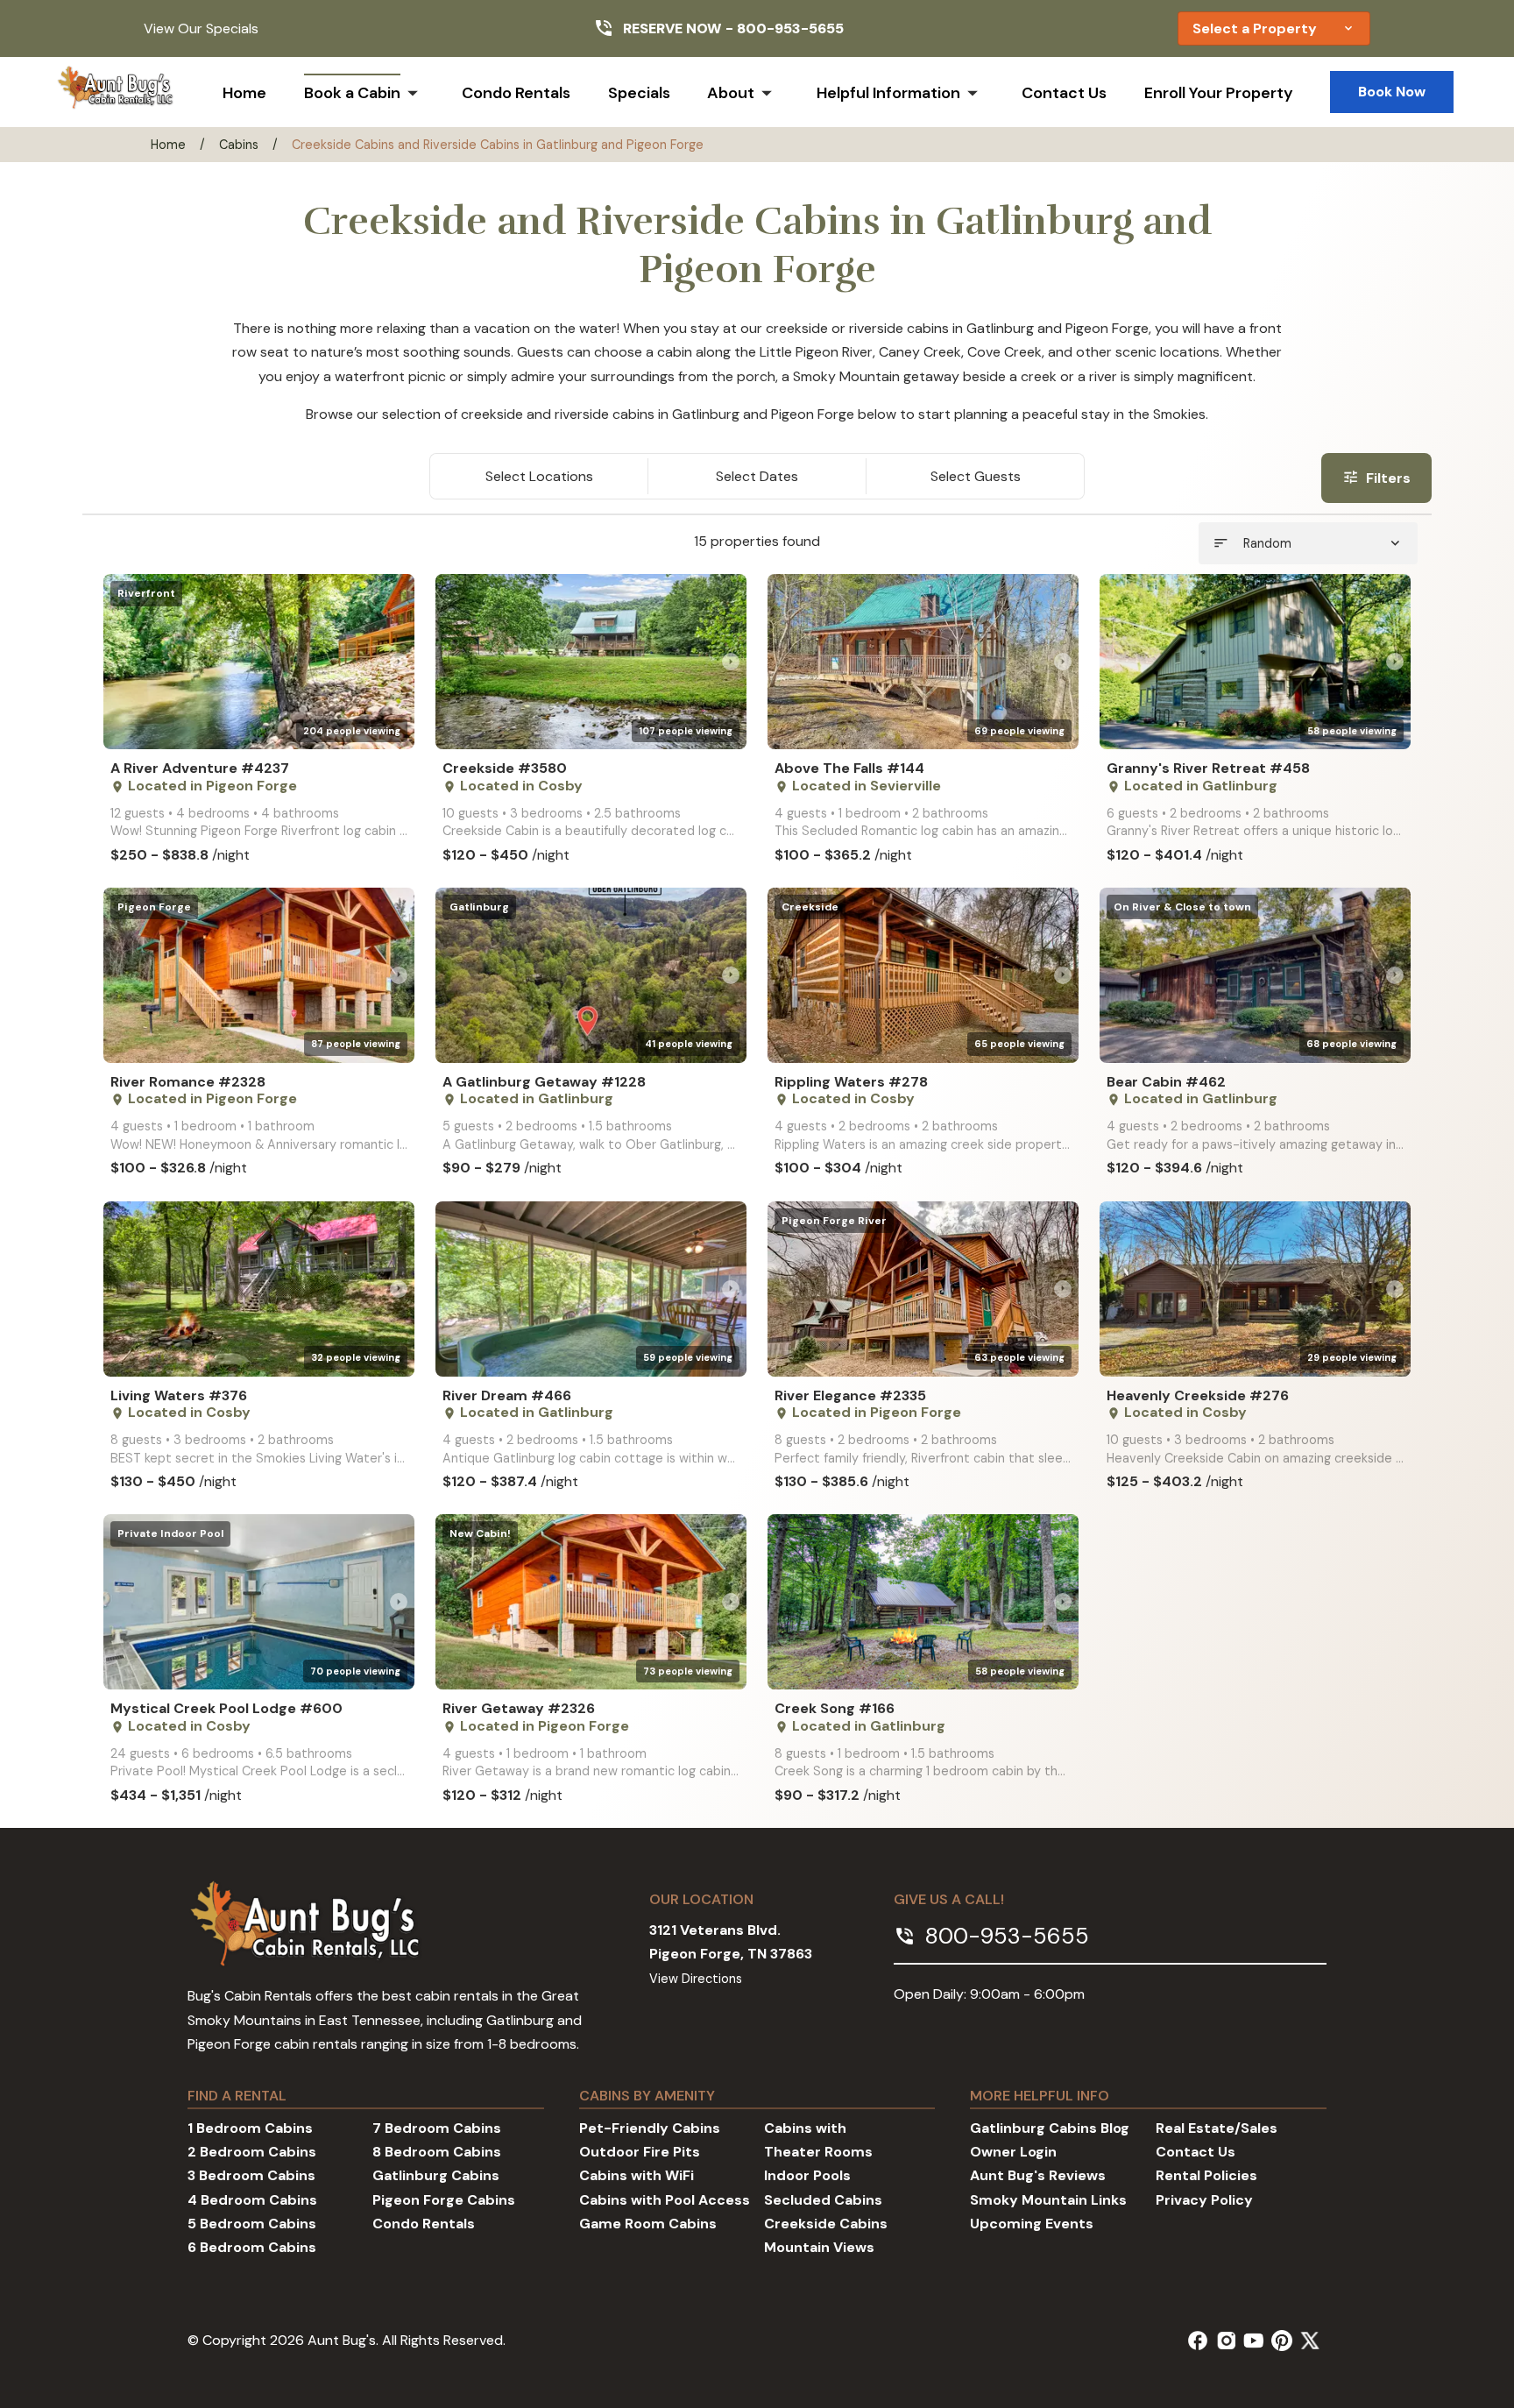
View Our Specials (201, 28)
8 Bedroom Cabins (437, 2152)
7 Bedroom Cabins (437, 2128)
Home (244, 93)
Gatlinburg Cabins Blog (1050, 2128)
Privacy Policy (1204, 2200)
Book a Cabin (352, 93)
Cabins (239, 145)
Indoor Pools (807, 2175)
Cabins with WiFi (637, 2175)
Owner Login (1013, 2152)
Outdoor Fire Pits (640, 2152)
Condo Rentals (516, 93)
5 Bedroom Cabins (252, 2224)
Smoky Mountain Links (1048, 2200)
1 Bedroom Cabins (250, 2128)
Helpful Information (888, 93)
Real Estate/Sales (1217, 2128)
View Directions (696, 1979)
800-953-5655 (790, 28)
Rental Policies (1206, 2175)
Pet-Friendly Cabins (650, 2128)
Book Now (1392, 92)
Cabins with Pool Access (665, 2200)
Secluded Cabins (823, 2200)
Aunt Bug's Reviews (1038, 2175)
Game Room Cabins (648, 2224)
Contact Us (1064, 93)
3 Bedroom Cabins (251, 2175)
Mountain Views (819, 2247)
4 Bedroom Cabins (252, 2200)
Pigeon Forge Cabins (444, 2200)
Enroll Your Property (1219, 93)
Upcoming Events (1032, 2224)
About (731, 93)
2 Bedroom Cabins (252, 2152)
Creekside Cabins (826, 2224)
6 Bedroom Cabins (252, 2247)
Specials (639, 93)
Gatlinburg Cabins (436, 2175)
